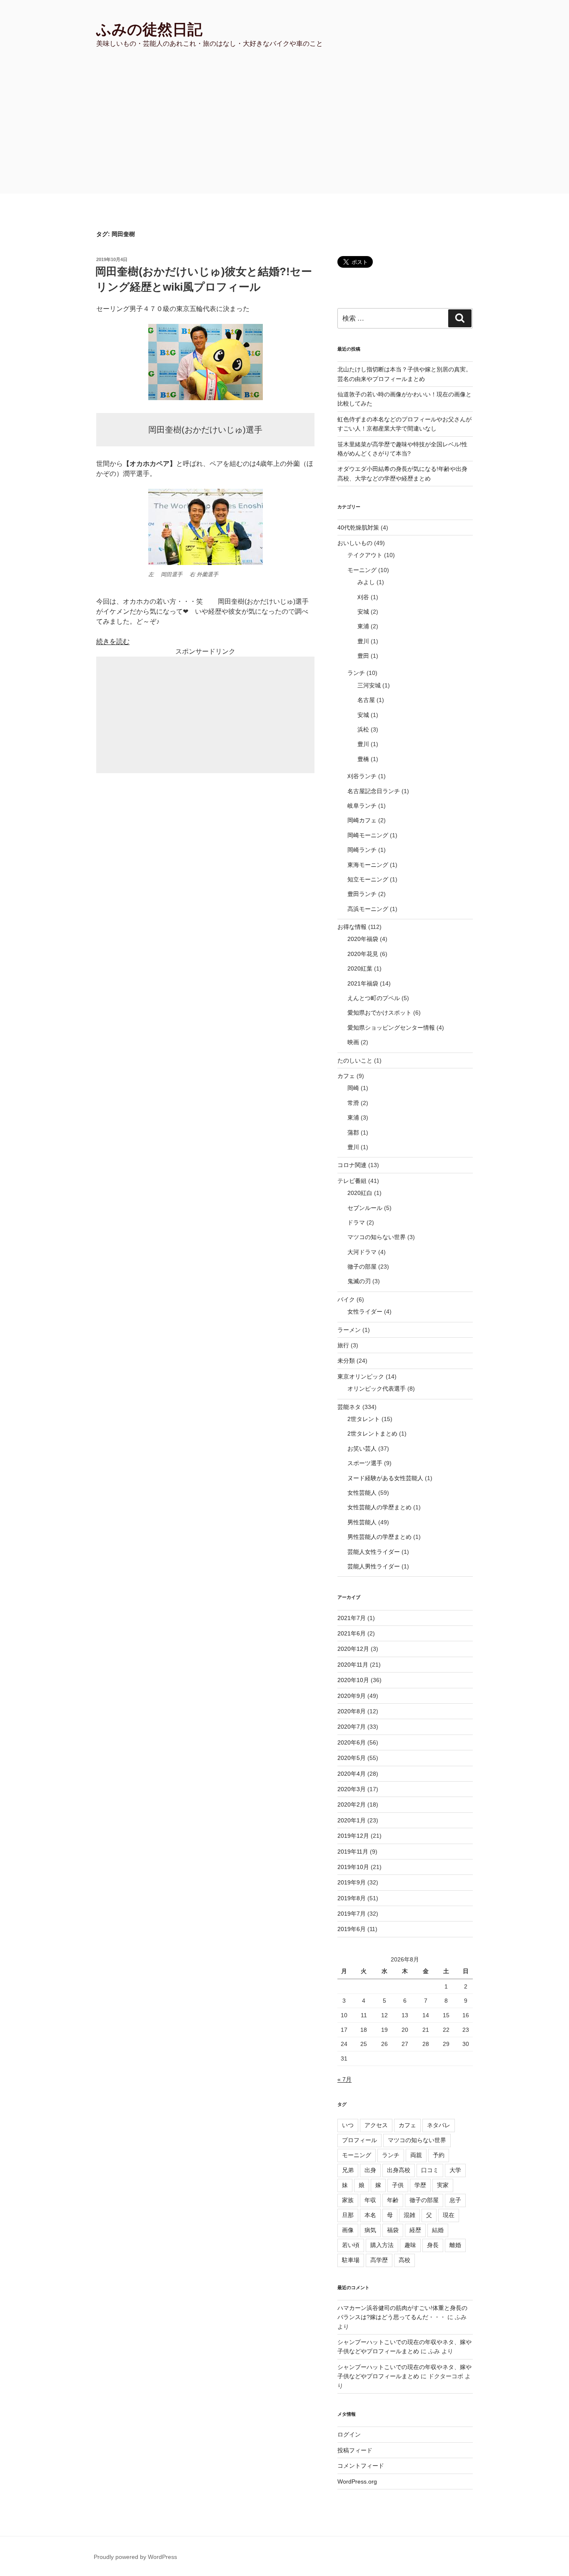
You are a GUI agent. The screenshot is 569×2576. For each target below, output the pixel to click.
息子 (455, 2200)
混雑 (409, 2215)
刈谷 (363, 597)
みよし (366, 582)
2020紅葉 (360, 968)
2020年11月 (353, 1665)
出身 (370, 2170)
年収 (370, 2200)
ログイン (349, 2434)
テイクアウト (365, 555)
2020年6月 (352, 1742)
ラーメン (349, 1330)
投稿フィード (355, 2450)
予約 (439, 2155)
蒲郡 (353, 1132)
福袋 (393, 2230)
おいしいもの (355, 543)
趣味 (410, 2245)
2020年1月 (352, 1820)
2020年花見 (363, 954)
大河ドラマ (362, 1252)
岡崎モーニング (368, 835)
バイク (346, 1299)
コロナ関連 (352, 1165)
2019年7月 (352, 1914)
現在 (449, 2215)
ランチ (356, 673)
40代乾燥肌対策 (358, 528)
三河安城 (369, 685)
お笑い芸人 (362, 1449)
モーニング (362, 570)
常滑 (353, 1103)
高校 (404, 2260)
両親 (416, 2155)
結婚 (438, 2230)
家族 (348, 2200)
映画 (353, 1042)
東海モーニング (368, 865)
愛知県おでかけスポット (379, 1013)
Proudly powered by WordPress (135, 2557)
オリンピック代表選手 (377, 1389)
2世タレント (364, 1419)
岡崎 (353, 1088)
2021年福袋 (363, 983)
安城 (363, 612)
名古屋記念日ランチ (374, 791)
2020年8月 (352, 1711)
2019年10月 (353, 1867)
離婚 (455, 2245)
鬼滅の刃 (359, 1281)
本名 (370, 2215)
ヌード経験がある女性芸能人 (385, 1478)
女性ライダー (365, 1312)
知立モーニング (368, 879)
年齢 (393, 2200)
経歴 (415, 2230)
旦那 (348, 2215)
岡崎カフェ (362, 820)
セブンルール (365, 1208)
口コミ (430, 2170)
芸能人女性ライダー (374, 1552)
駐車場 (351, 2260)
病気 (370, 2230)
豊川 (363, 641)
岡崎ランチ (362, 850)
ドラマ (356, 1222)
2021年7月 (352, 1618)
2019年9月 (352, 1882)
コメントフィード (361, 2466)
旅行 (343, 1345)
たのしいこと (355, 1060)
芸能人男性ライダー (374, 1566)
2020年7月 (352, 1727)
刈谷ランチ (362, 776)
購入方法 (382, 2245)
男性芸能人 (362, 1522)
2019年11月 (353, 1852)
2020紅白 (360, 1193)
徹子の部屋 (362, 1267)
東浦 (363, 626)
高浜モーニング (368, 909)
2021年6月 (352, 1633)
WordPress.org (357, 2481)
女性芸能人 (362, 1493)
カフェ (346, 1076)
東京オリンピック (361, 1376)
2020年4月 (352, 1774)
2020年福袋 (363, 939)
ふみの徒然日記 (149, 29)
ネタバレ (439, 2125)
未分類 (346, 1361)
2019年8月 (352, 1898)
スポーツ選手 (365, 1463)
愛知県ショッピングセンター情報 (391, 1028)
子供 (398, 2185)
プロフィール (359, 2140)
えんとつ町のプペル (374, 998)
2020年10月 (353, 1680)
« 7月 (344, 2079)
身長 (433, 2245)
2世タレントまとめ (372, 1434)
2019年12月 (353, 1836)
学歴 (420, 2185)
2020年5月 (352, 1758)
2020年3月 (352, 1789)
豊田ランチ (362, 894)
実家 (443, 2185)
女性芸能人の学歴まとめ (379, 1507)
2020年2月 (352, 1804)
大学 (455, 2170)
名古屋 (366, 700)
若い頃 (351, 2245)
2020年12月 (353, 1649)
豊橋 (363, 759)
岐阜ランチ (362, 806)
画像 (348, 2230)
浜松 (363, 729)
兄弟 (348, 2170)
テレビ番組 (352, 1181)
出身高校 (399, 2170)
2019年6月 (352, 1929)
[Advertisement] (284, 131)
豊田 (363, 656)
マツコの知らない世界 (377, 1237)
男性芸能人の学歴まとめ (379, 1537)
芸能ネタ (349, 1407)
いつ (348, 2125)
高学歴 (379, 2260)
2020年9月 (352, 1696)
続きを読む (113, 641)
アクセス (376, 2125)
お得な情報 (352, 927)
